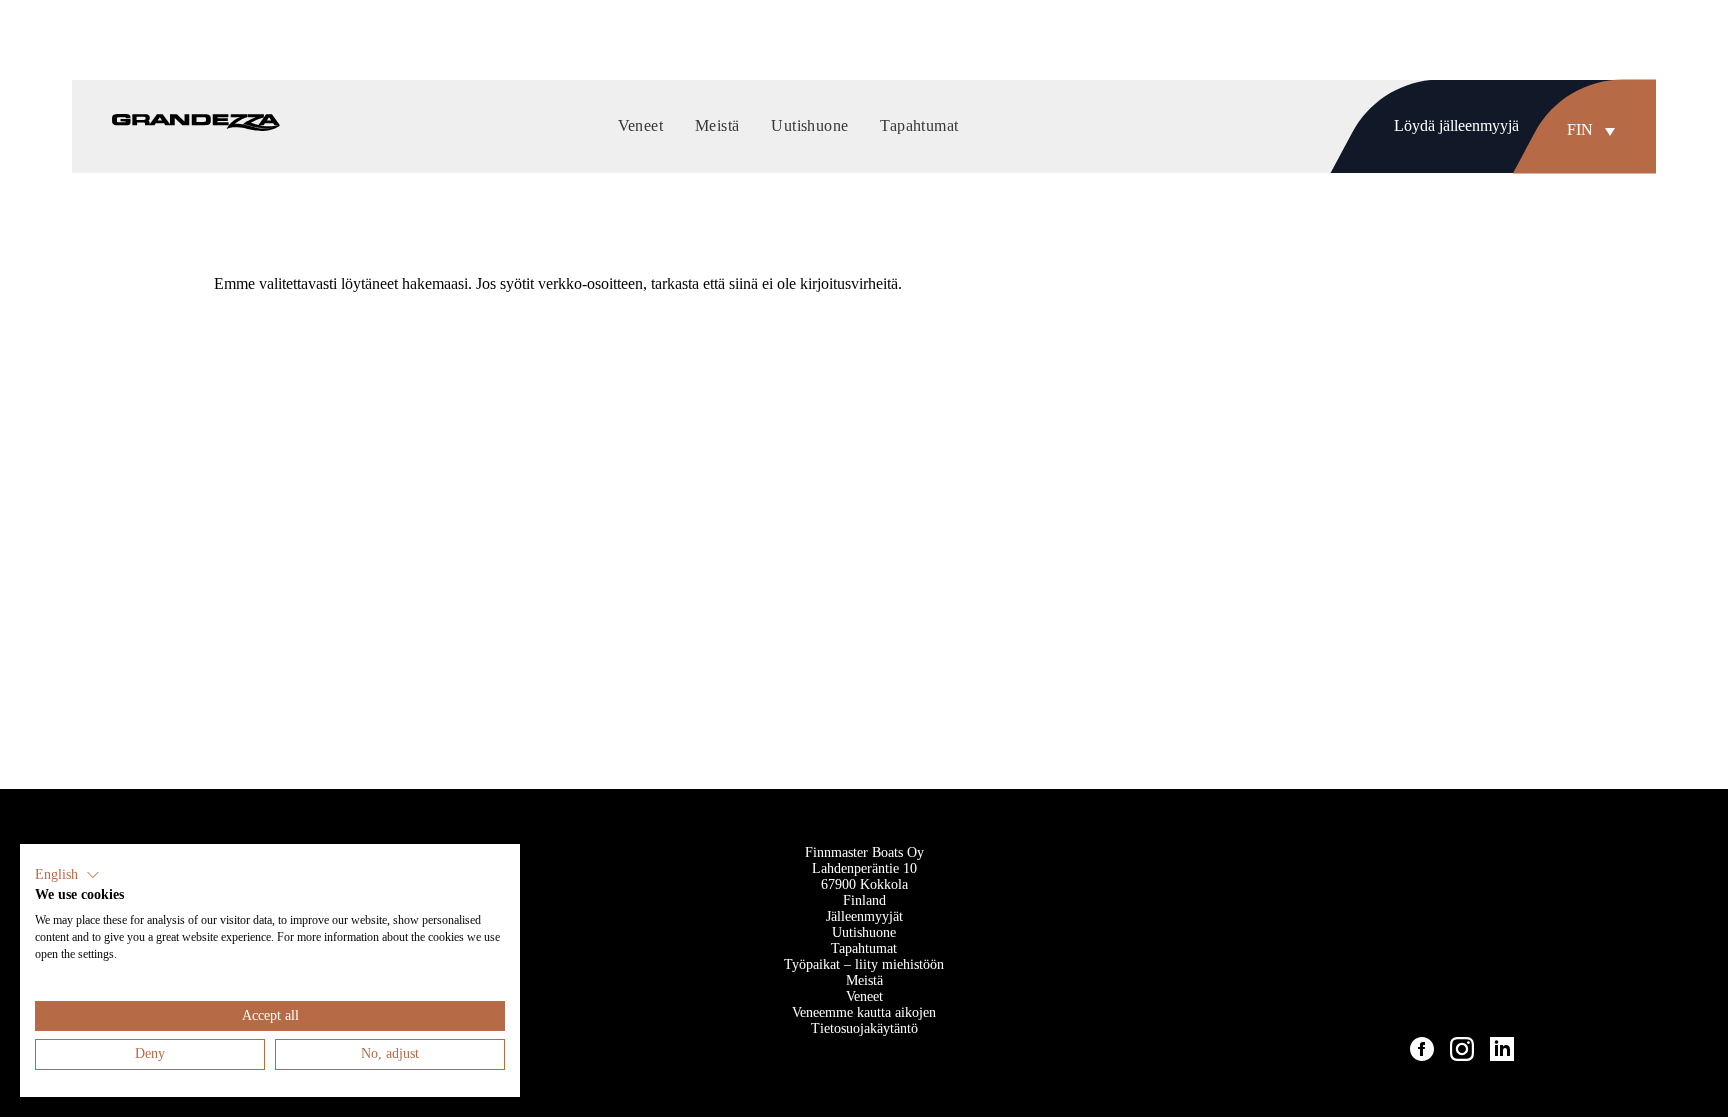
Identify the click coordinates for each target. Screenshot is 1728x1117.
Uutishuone (864, 932)
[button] (1596, 130)
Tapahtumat (864, 948)
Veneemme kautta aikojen (864, 1012)
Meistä (864, 980)
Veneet (864, 996)
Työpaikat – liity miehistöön (864, 964)
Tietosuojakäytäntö (864, 1028)
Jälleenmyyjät (864, 916)
